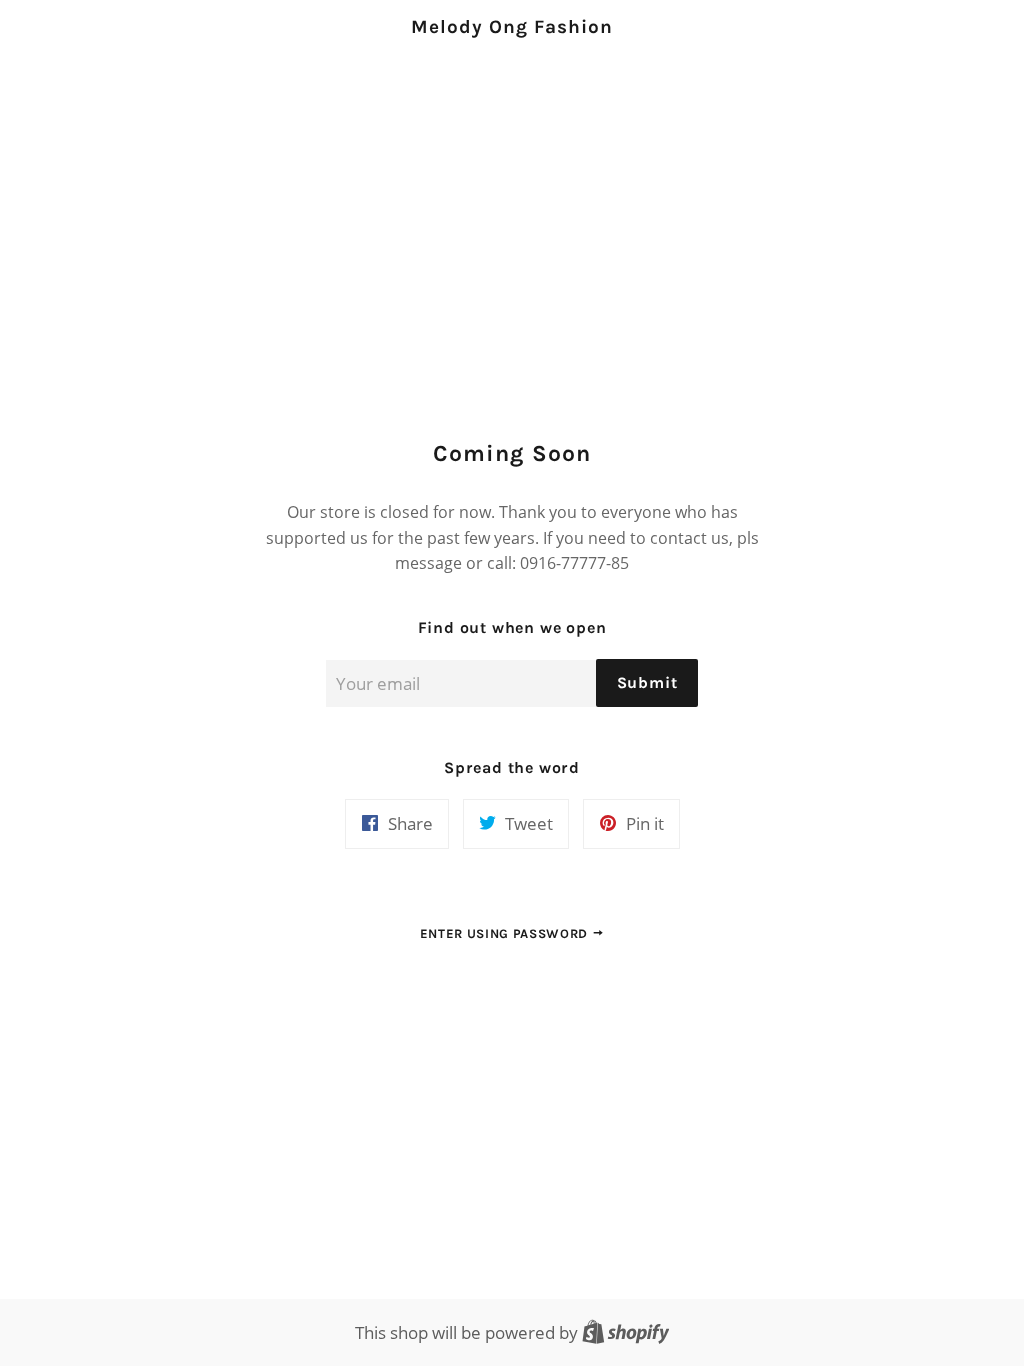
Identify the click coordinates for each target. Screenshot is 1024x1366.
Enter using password (506, 933)
